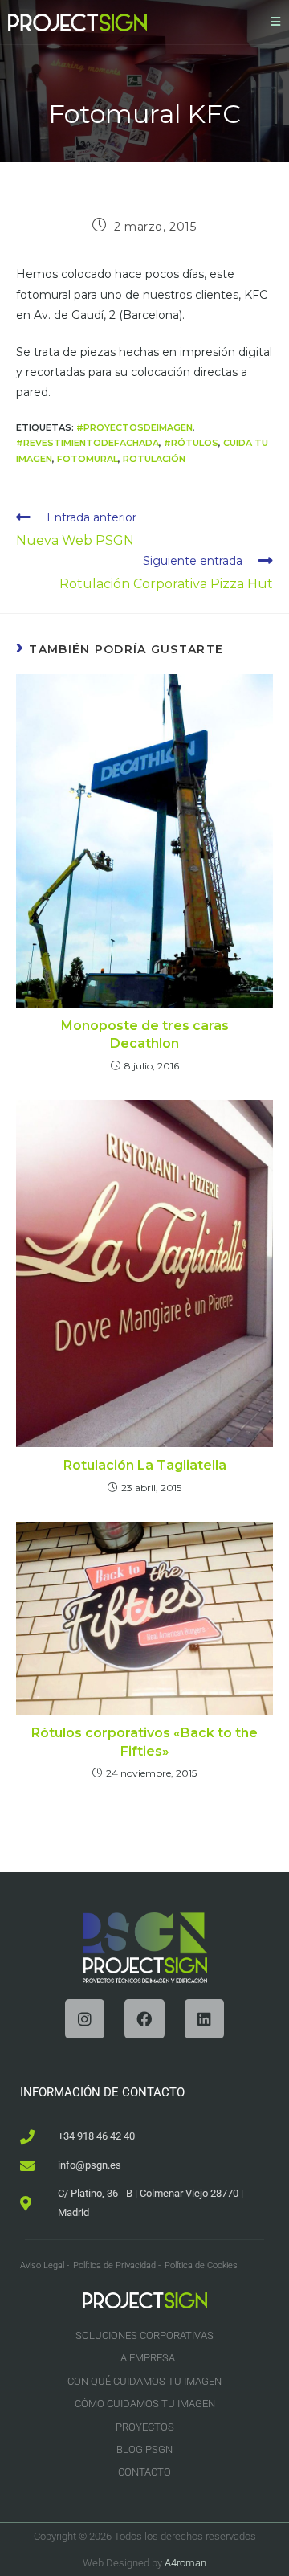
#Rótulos (191, 443)
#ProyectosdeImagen (134, 427)
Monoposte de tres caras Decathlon (145, 1034)
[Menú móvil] (276, 22)
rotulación (154, 459)
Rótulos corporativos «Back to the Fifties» (144, 1742)
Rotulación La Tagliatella (145, 1465)
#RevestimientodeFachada (88, 443)
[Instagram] (85, 2019)
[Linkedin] (204, 2019)
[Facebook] (144, 2019)
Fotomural (88, 459)
